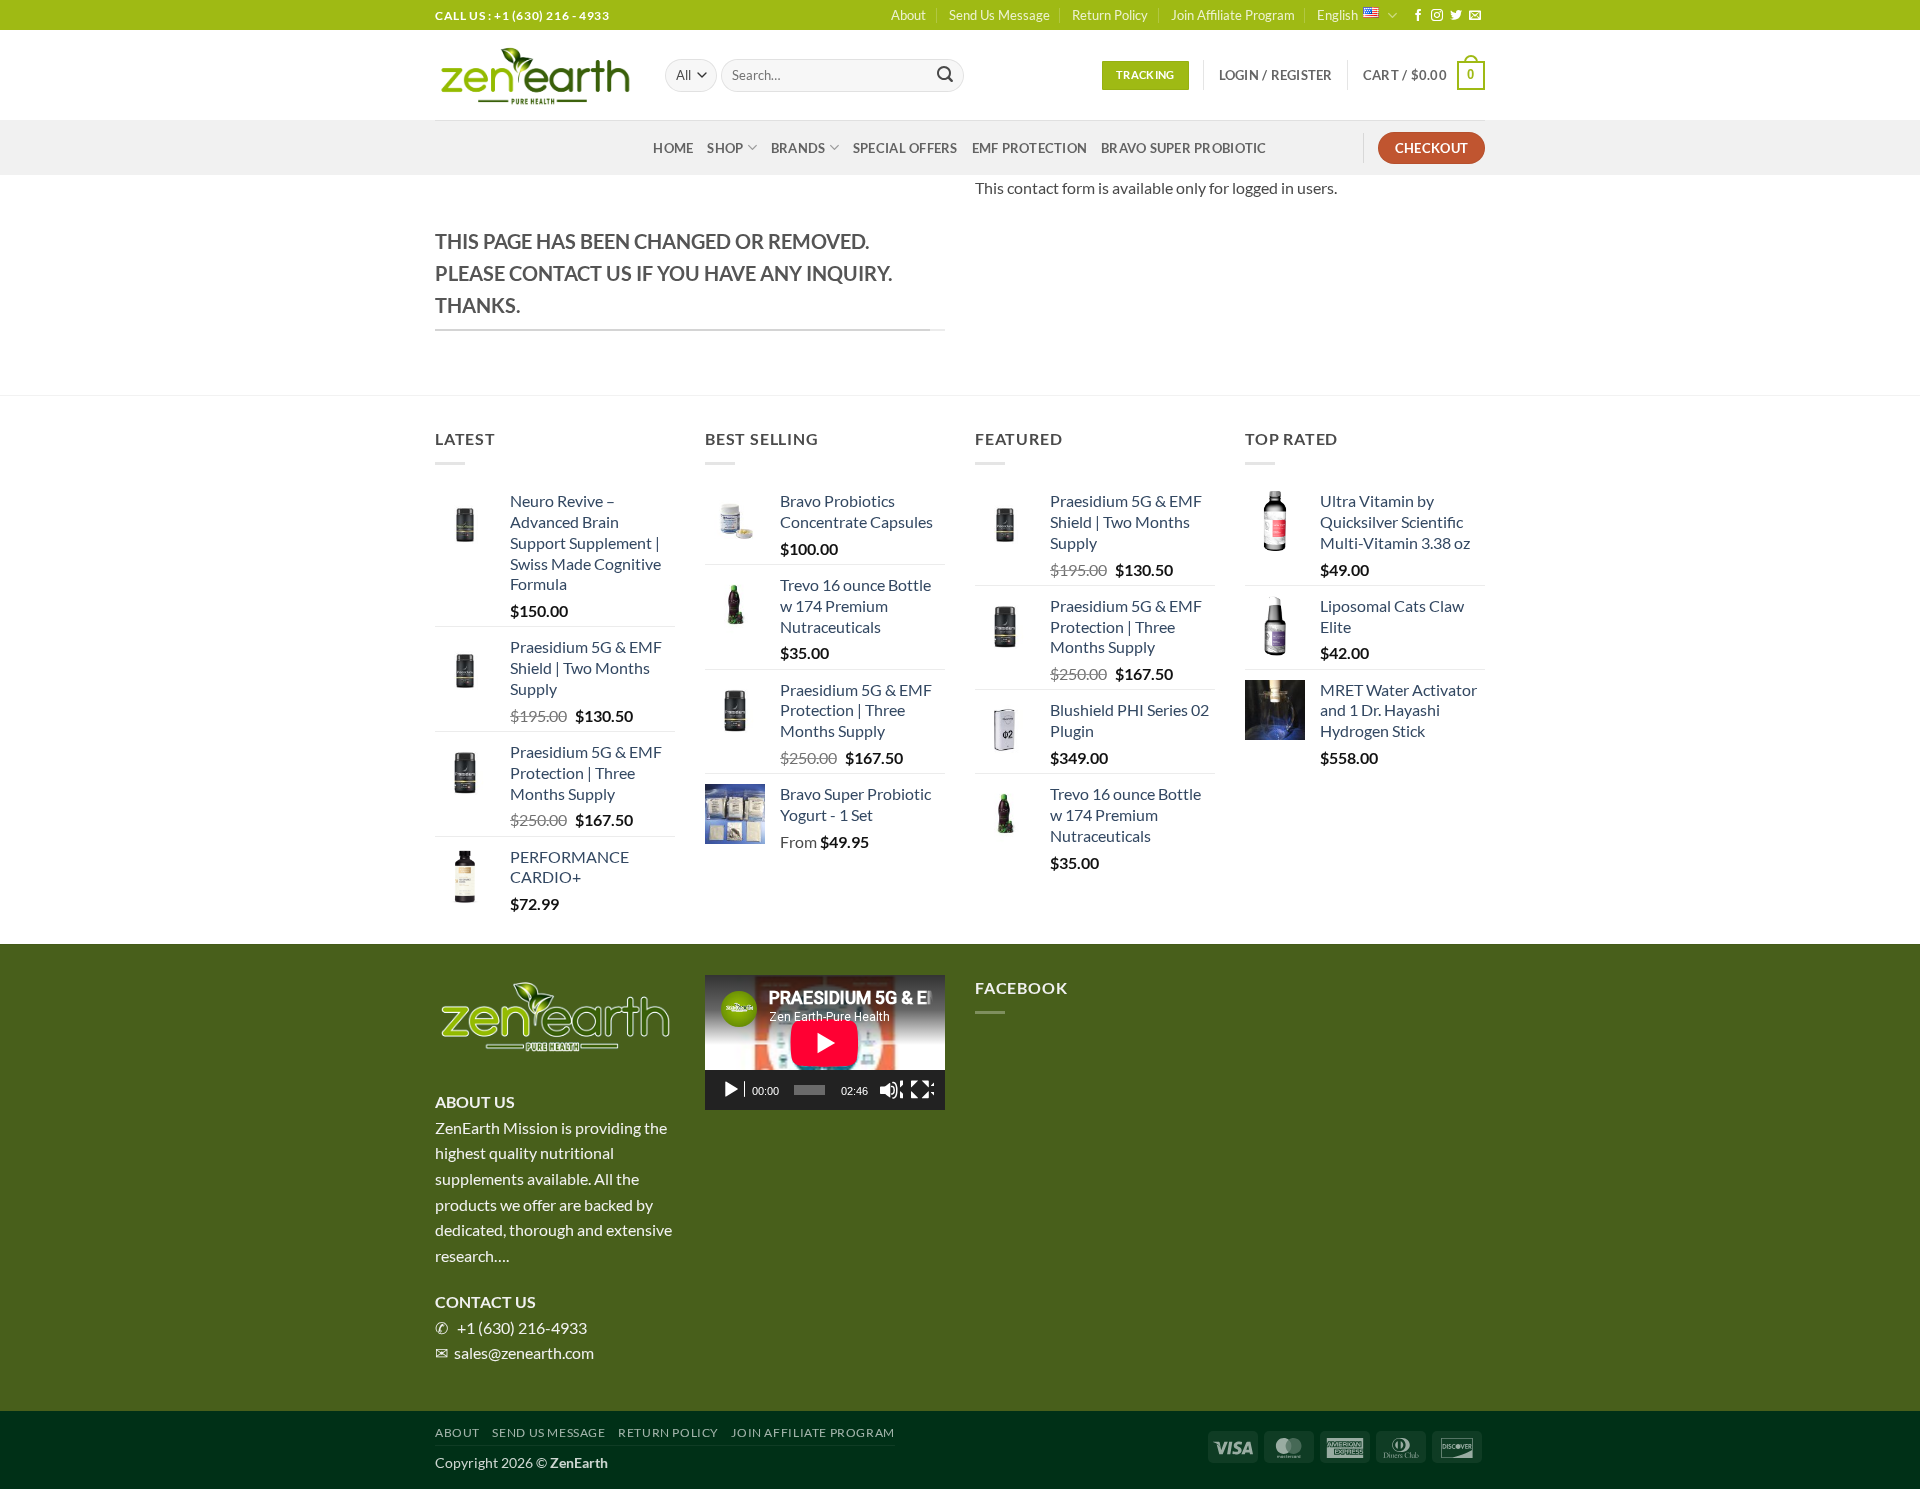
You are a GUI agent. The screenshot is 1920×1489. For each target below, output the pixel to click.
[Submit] (945, 76)
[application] (825, 1042)
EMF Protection (1030, 148)
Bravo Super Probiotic (1183, 148)
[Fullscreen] (922, 1090)
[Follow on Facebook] (1418, 16)
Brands (798, 148)
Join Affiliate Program (1233, 15)
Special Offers (905, 148)
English (1337, 15)
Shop (725, 148)
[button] (1276, 75)
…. (501, 1255)
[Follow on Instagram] (1437, 16)
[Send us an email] (1475, 16)
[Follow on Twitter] (1456, 16)
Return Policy (1110, 15)
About (908, 15)
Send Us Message (999, 15)
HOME (673, 148)
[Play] (733, 1090)
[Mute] (891, 1090)
